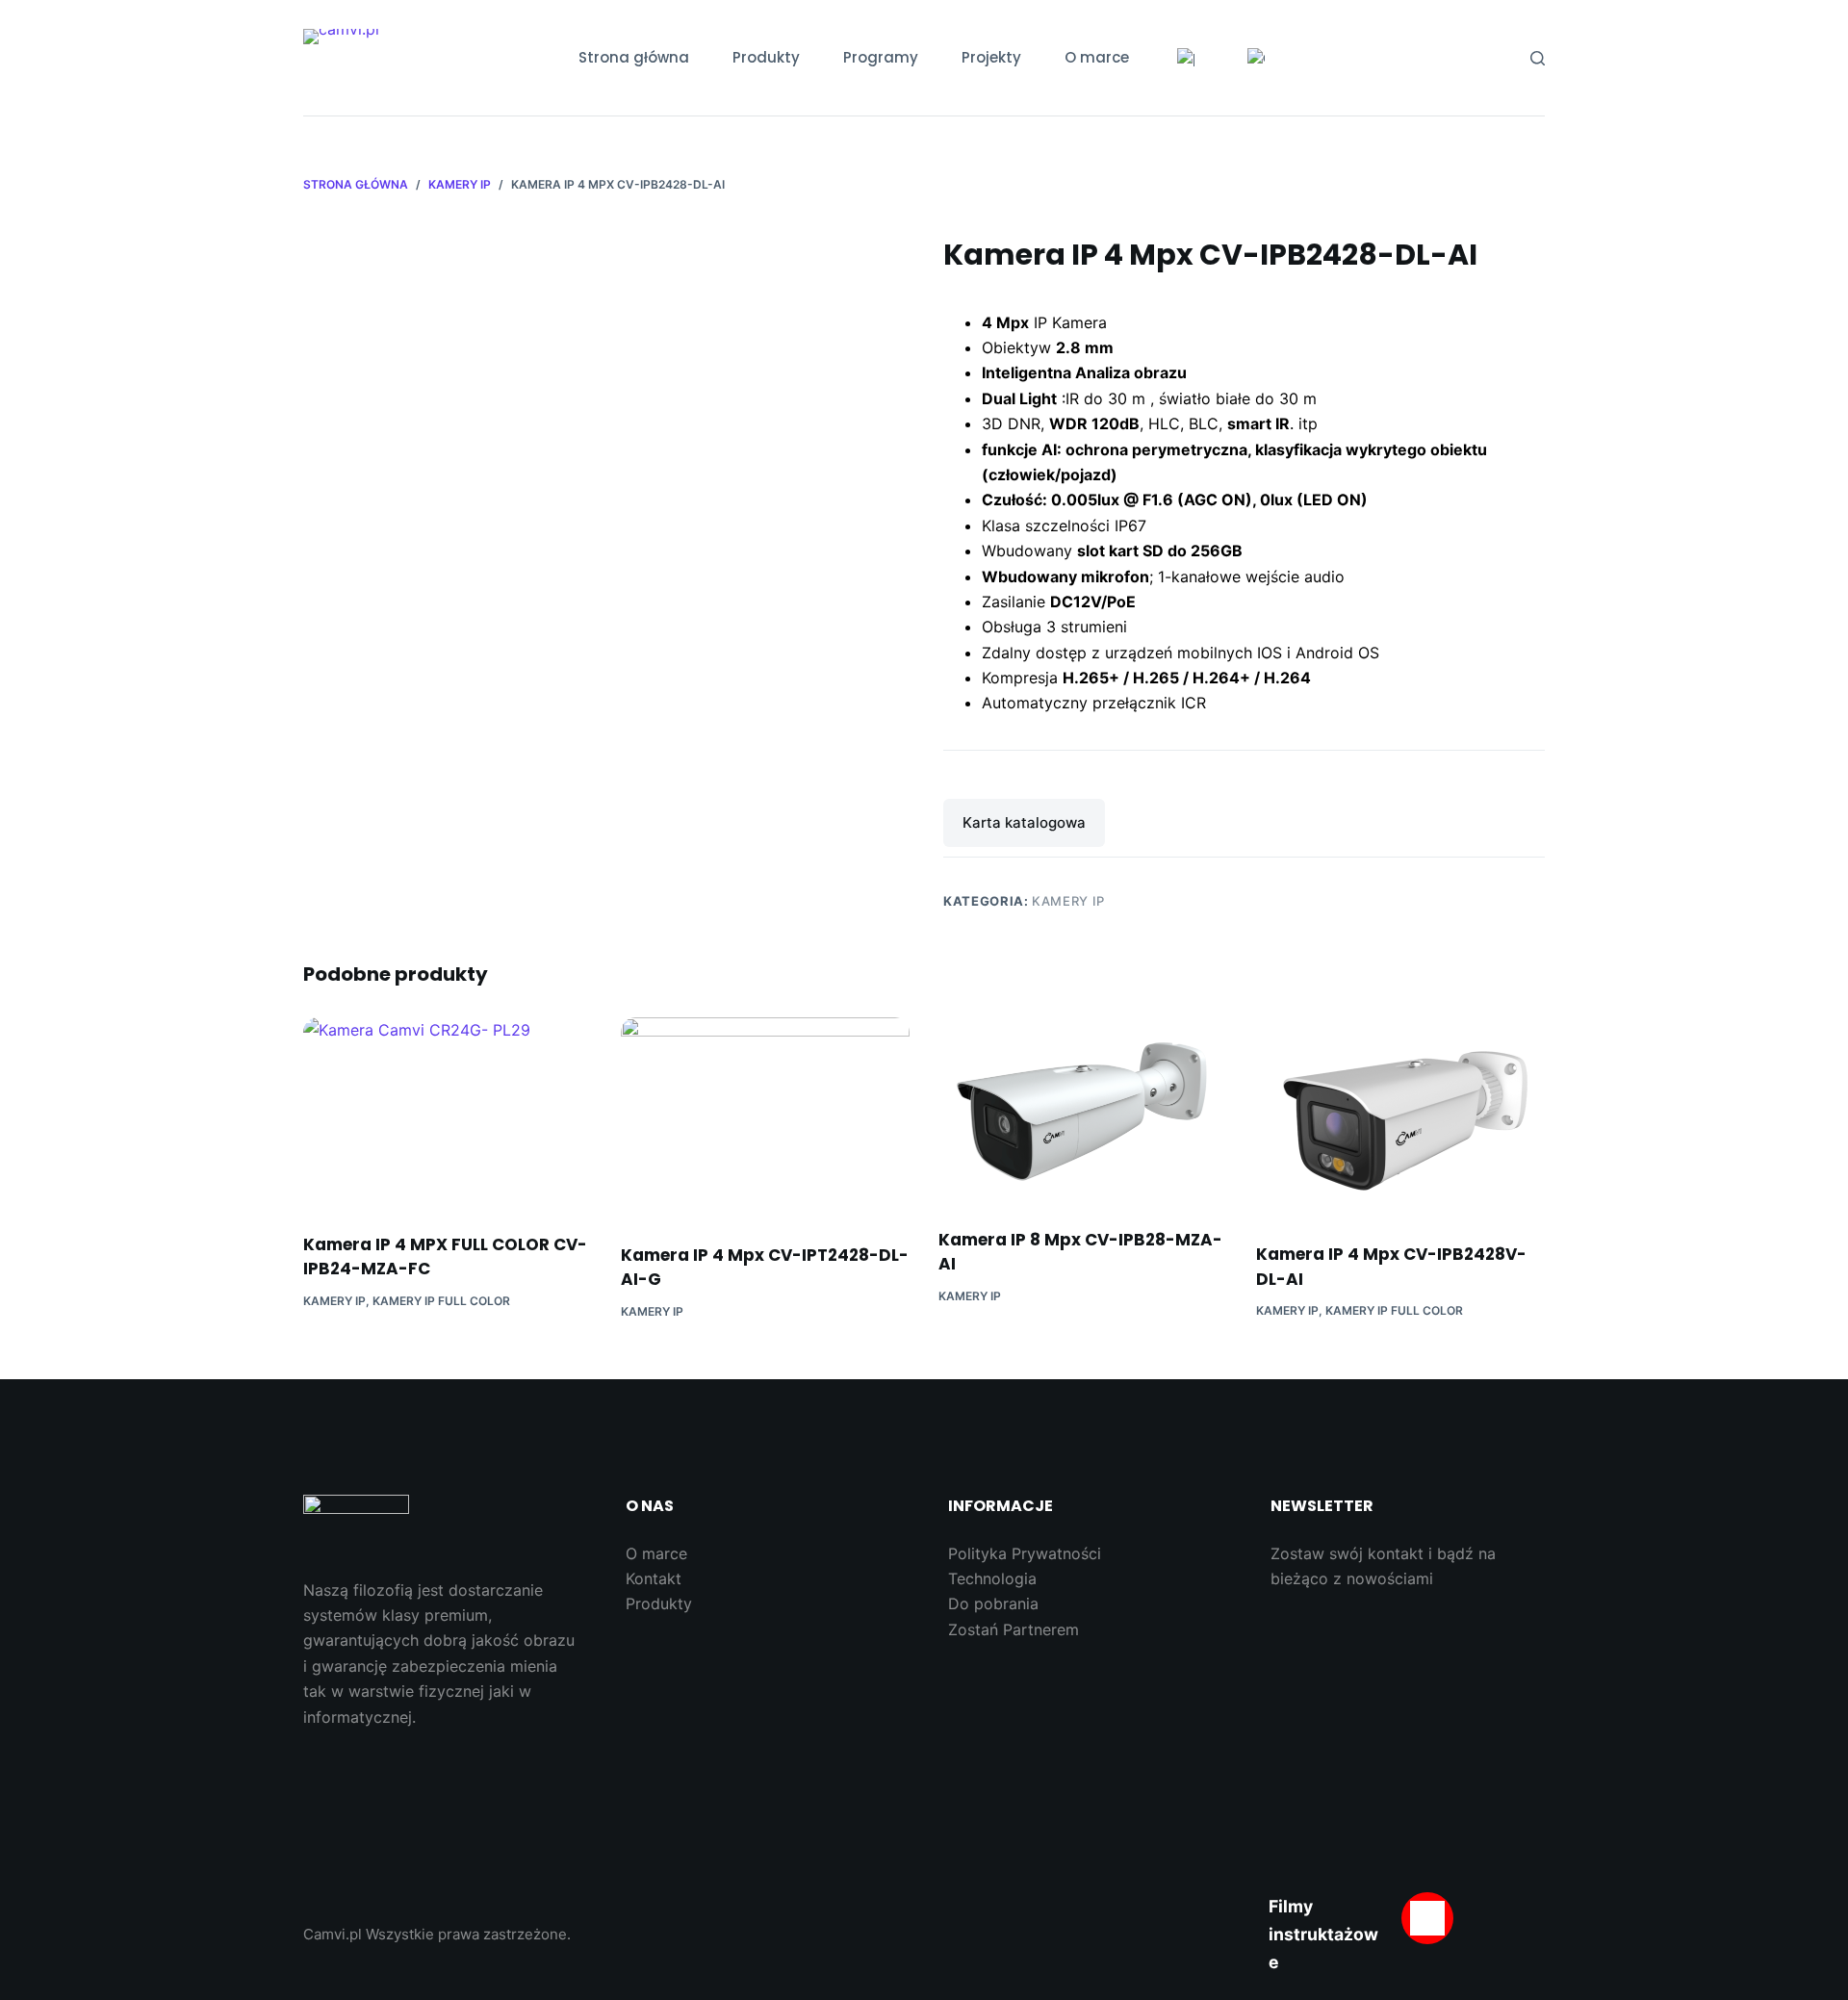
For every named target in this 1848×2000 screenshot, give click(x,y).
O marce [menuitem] (1097, 57)
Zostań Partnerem (1014, 1629)
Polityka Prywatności (1025, 1553)
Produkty (659, 1603)
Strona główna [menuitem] (634, 57)
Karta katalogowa (1024, 822)
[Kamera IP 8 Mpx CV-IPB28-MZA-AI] (1083, 1110)
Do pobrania (993, 1603)
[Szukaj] (1538, 58)
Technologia (992, 1578)
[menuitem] (1186, 58)
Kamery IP (1068, 901)
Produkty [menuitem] (766, 57)
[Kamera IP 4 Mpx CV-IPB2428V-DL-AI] (1400, 1118)
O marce (656, 1553)
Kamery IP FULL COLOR (441, 1301)
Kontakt (654, 1578)
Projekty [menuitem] (991, 57)
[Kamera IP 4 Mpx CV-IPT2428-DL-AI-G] (765, 1118)
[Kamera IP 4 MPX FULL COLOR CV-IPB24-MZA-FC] (448, 1113)
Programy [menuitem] (881, 57)
